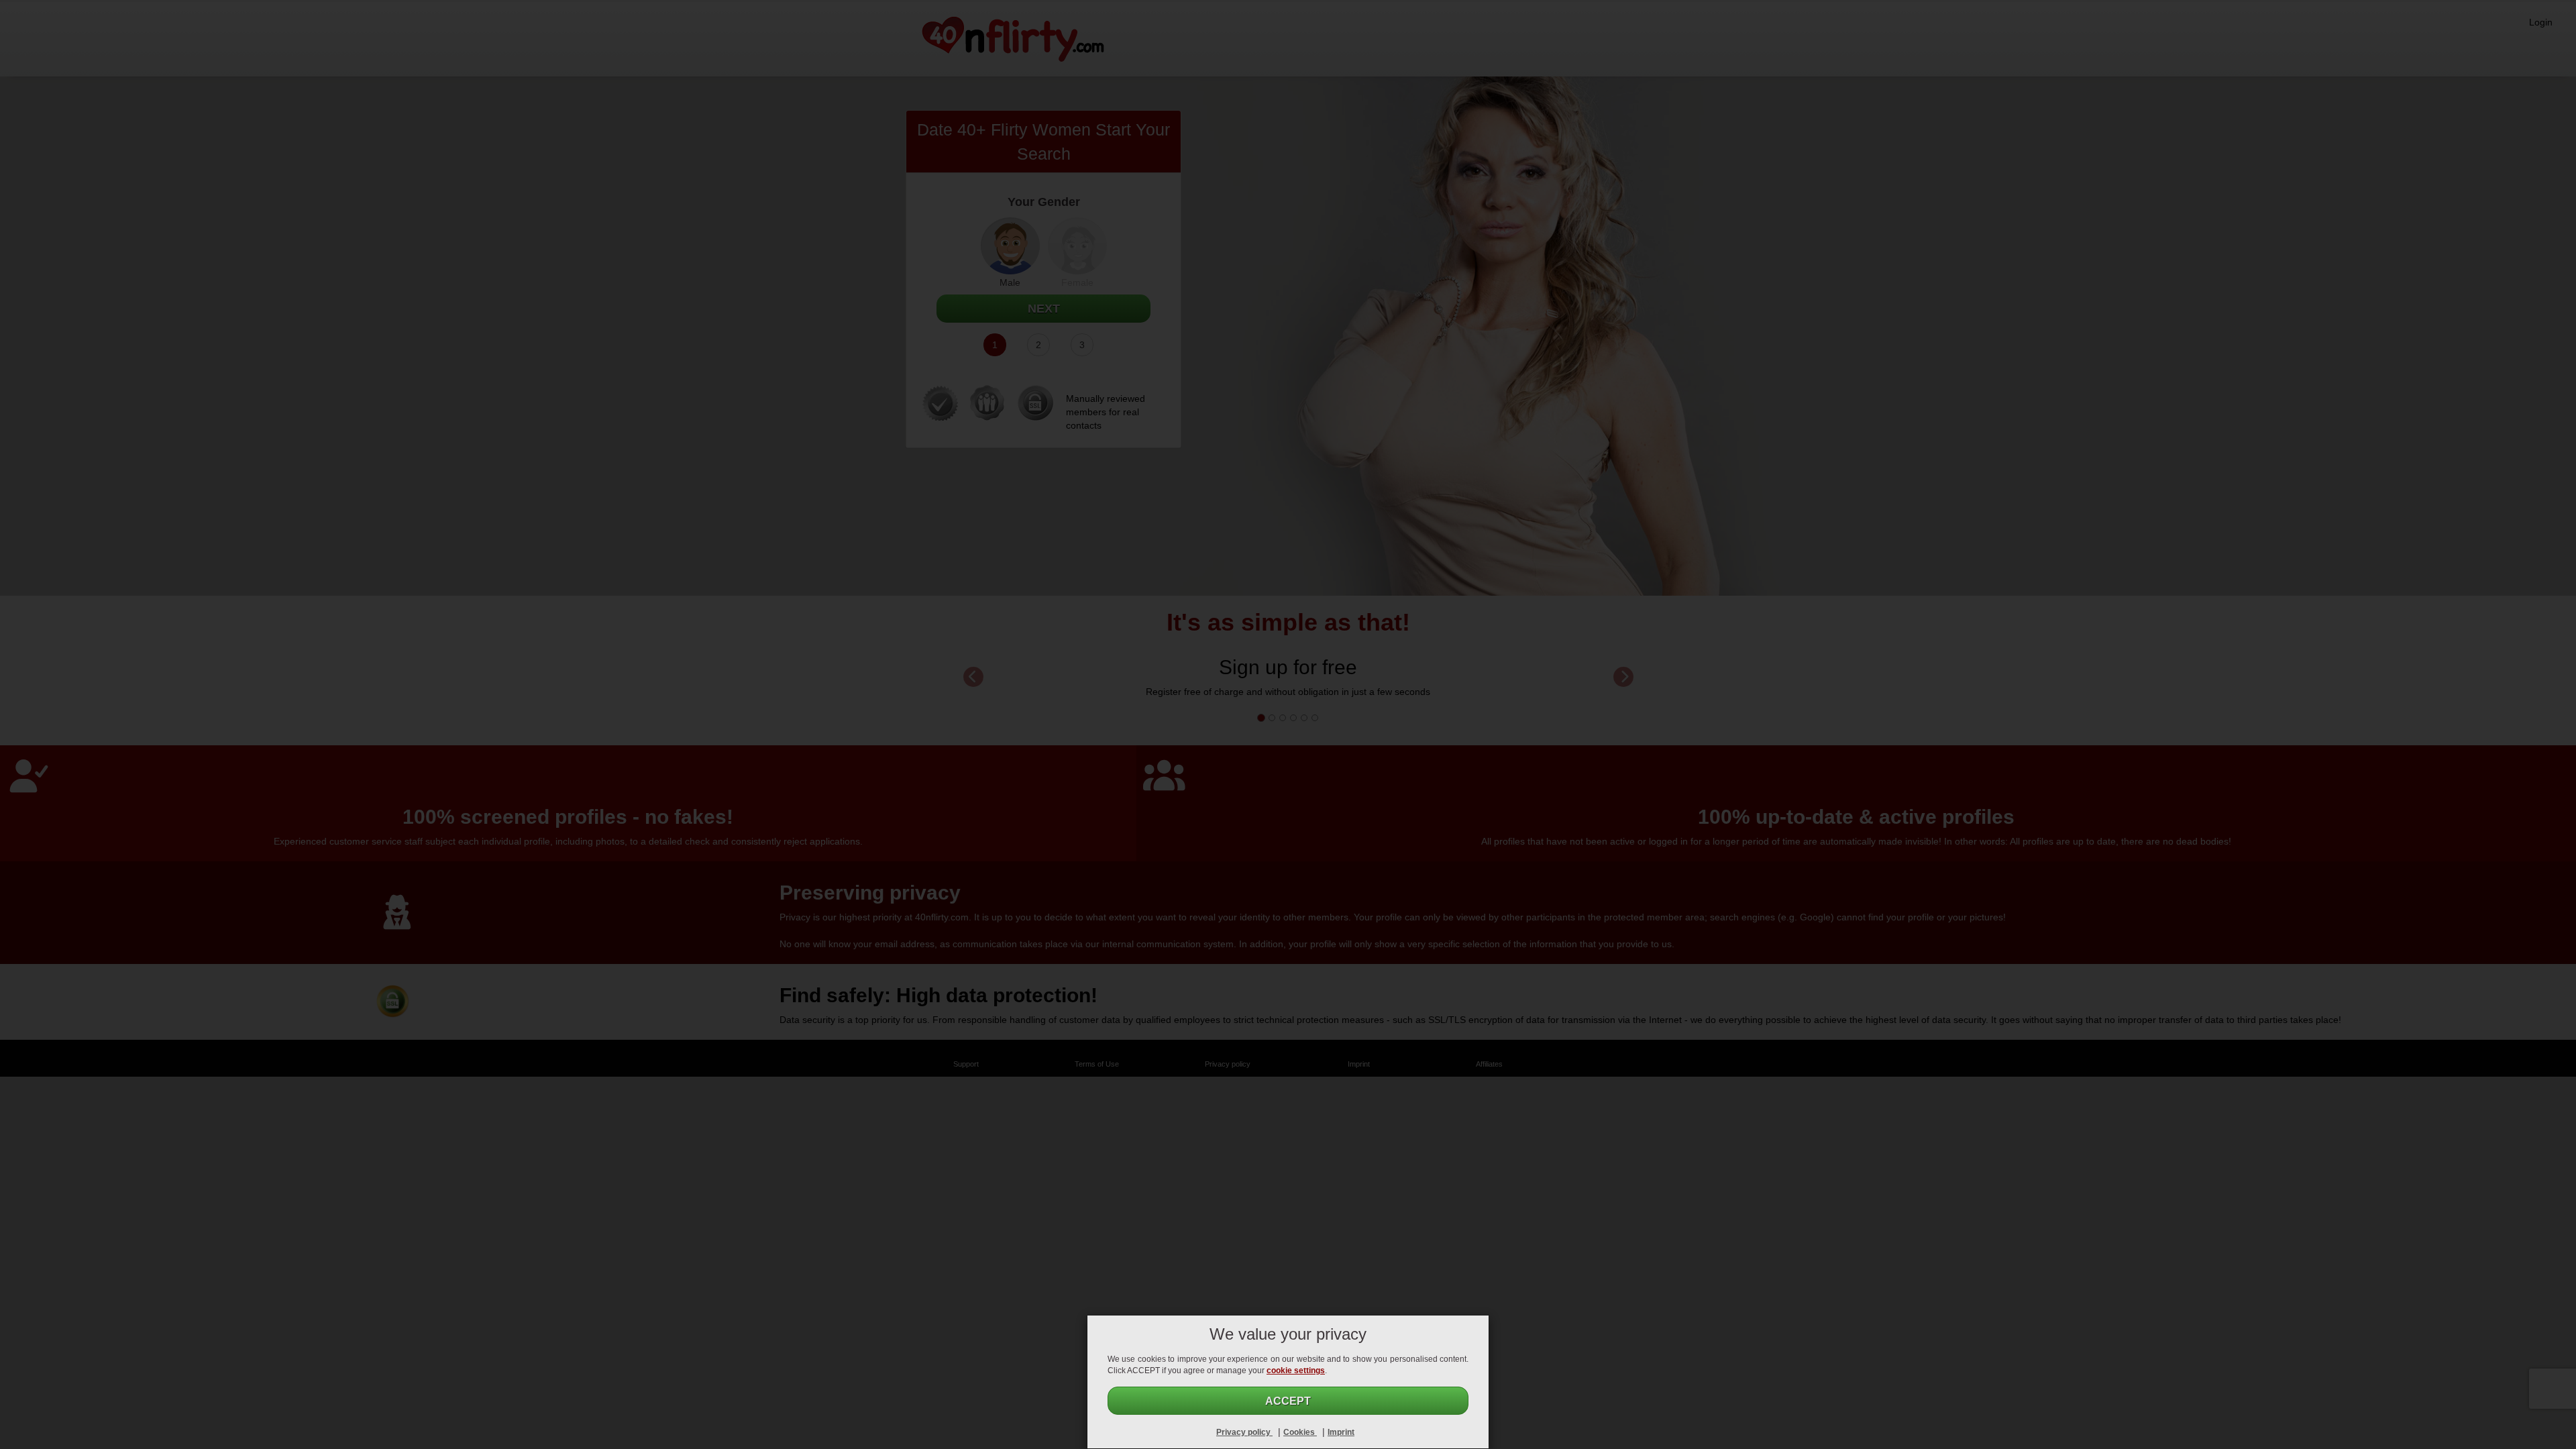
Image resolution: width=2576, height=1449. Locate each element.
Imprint (1341, 1432)
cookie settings (1296, 1371)
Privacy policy (1244, 1432)
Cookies (1300, 1432)
